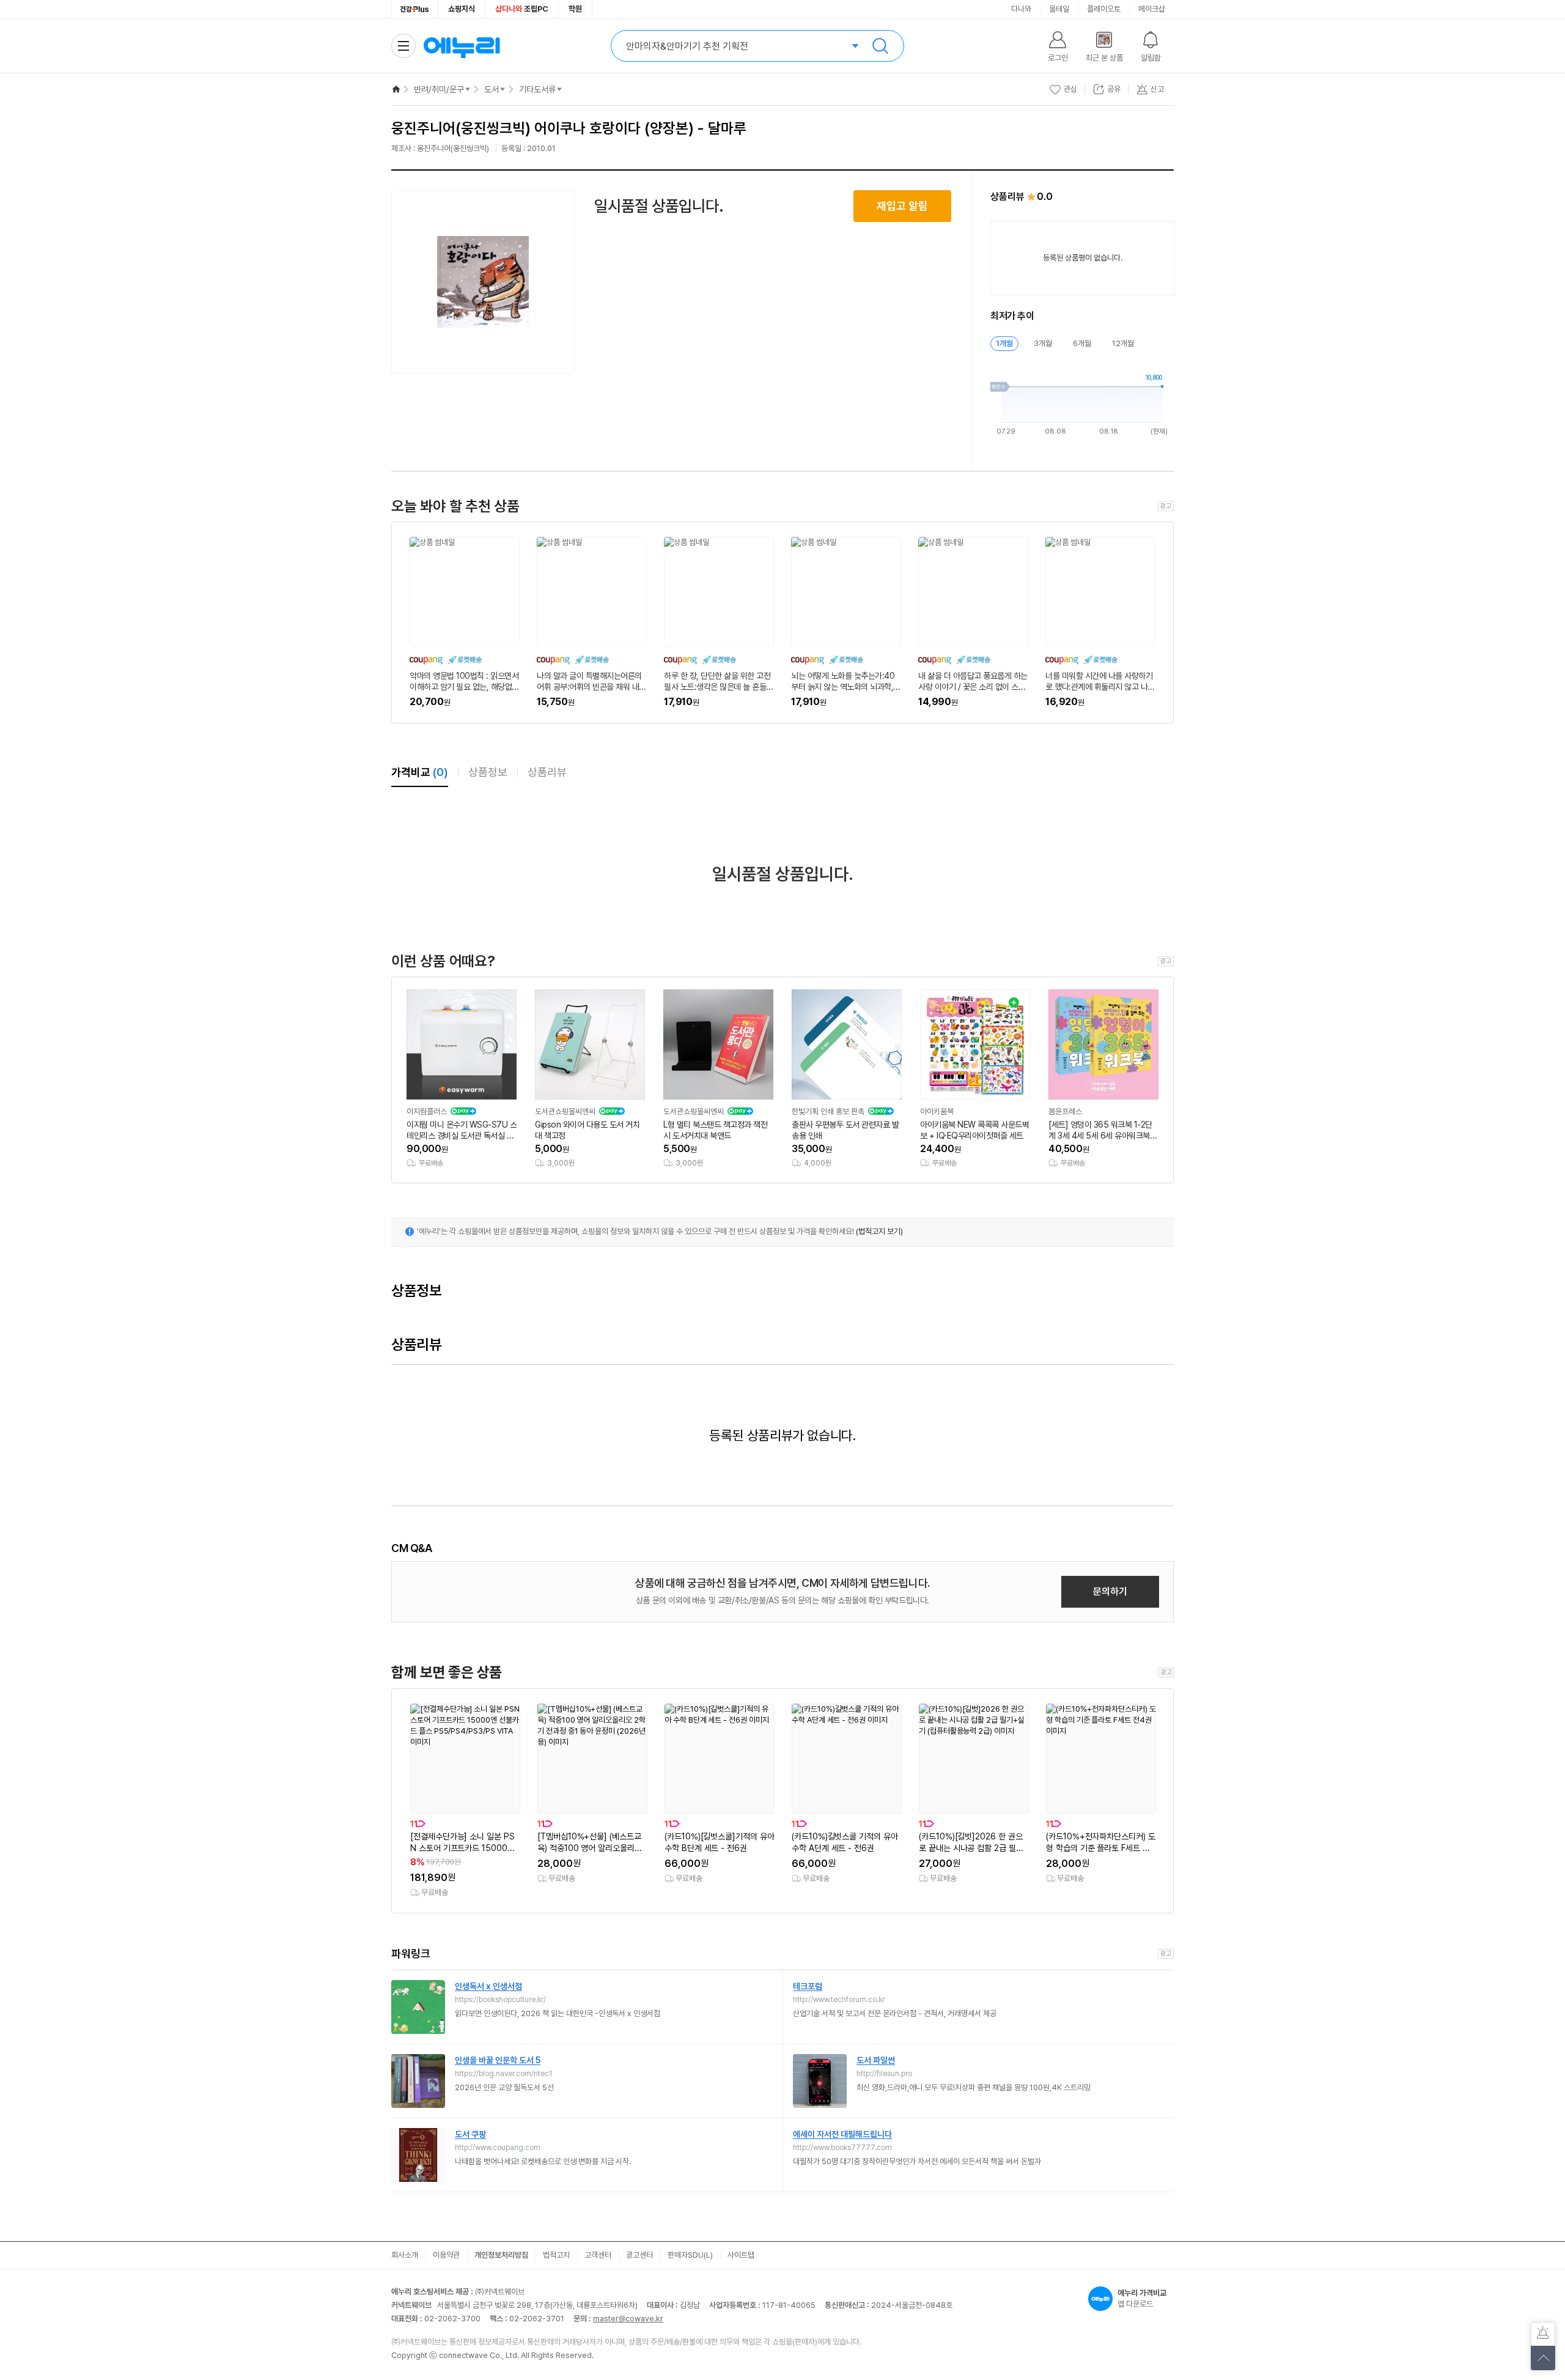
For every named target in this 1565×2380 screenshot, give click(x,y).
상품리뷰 (547, 772)
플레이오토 (1104, 9)
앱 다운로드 (1142, 2298)
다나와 (1021, 9)
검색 (880, 46)
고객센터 (598, 2255)
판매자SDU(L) (690, 2255)
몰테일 (1059, 9)
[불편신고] (1543, 2334)
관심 (1070, 89)
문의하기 (1110, 1591)
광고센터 (639, 2255)
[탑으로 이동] (1543, 2358)
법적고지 (556, 2255)
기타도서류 (537, 89)
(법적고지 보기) (879, 1231)
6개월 (1082, 343)
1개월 (1004, 343)
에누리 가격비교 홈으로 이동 (462, 46)
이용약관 (446, 2255)
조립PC (522, 9)
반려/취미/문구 (439, 89)
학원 (575, 9)
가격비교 (420, 772)
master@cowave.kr (628, 2319)
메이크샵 (1152, 9)
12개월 (1123, 343)
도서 (492, 89)
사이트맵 (741, 2255)
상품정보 (488, 772)
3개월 (1043, 343)
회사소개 (405, 2255)
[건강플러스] (415, 9)
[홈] (396, 89)
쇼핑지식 (462, 9)
